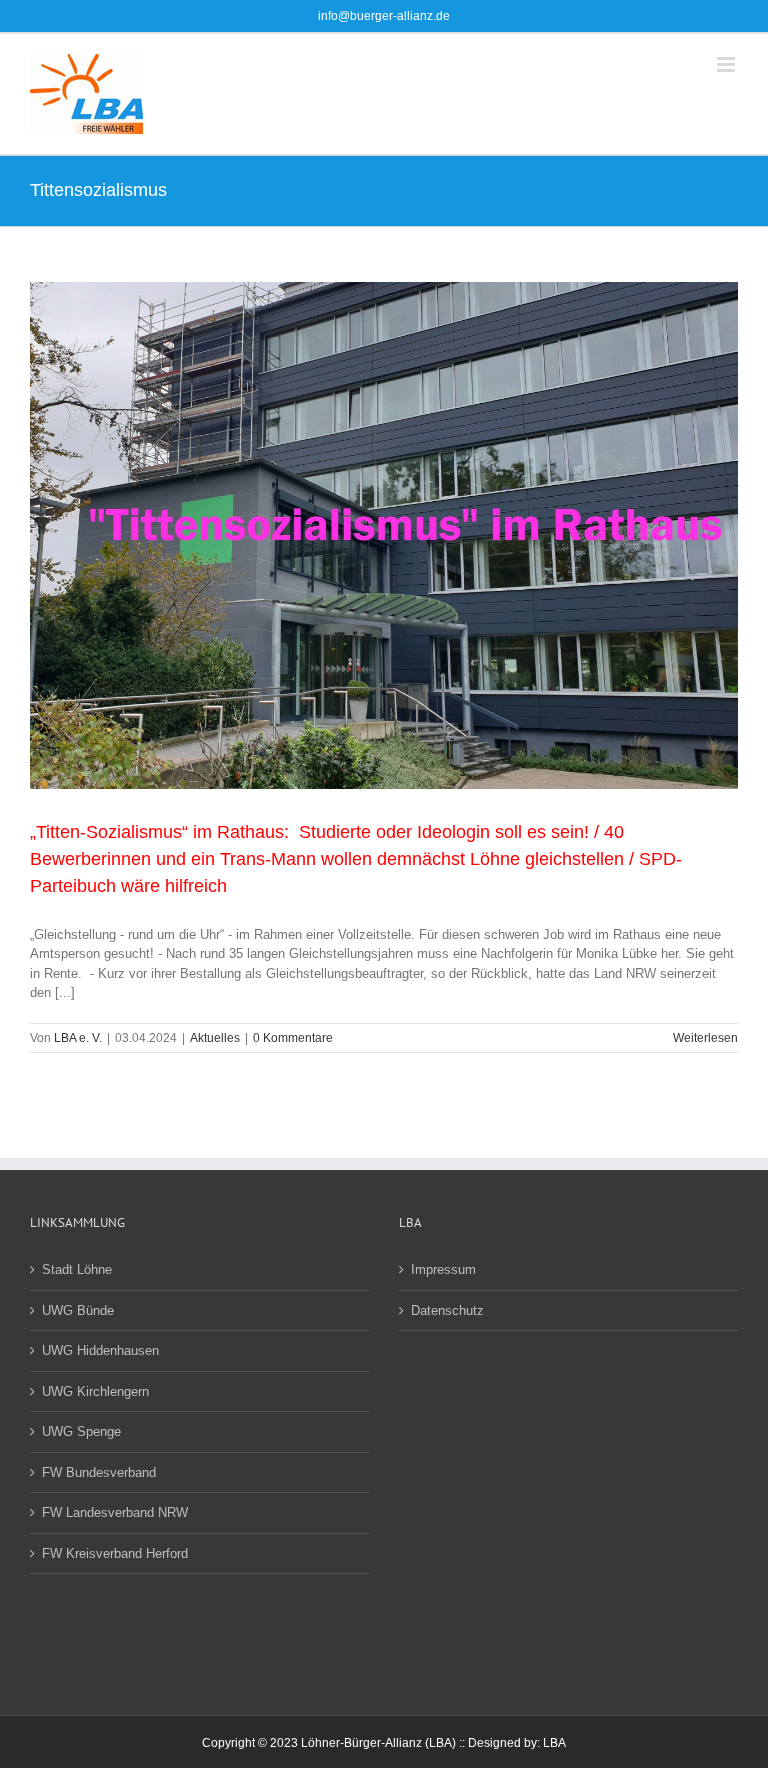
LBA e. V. (78, 1038)
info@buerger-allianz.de (384, 16)
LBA (554, 1743)
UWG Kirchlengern (95, 1391)
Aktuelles (215, 1038)
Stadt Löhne (77, 1269)
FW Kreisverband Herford (115, 1553)
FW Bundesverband (99, 1472)
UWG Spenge (81, 1431)
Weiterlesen (705, 1038)
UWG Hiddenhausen (100, 1350)
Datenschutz (447, 1310)
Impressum (443, 1269)
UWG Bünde (78, 1310)
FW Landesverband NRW (115, 1512)
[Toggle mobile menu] (727, 64)
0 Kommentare (293, 1038)
